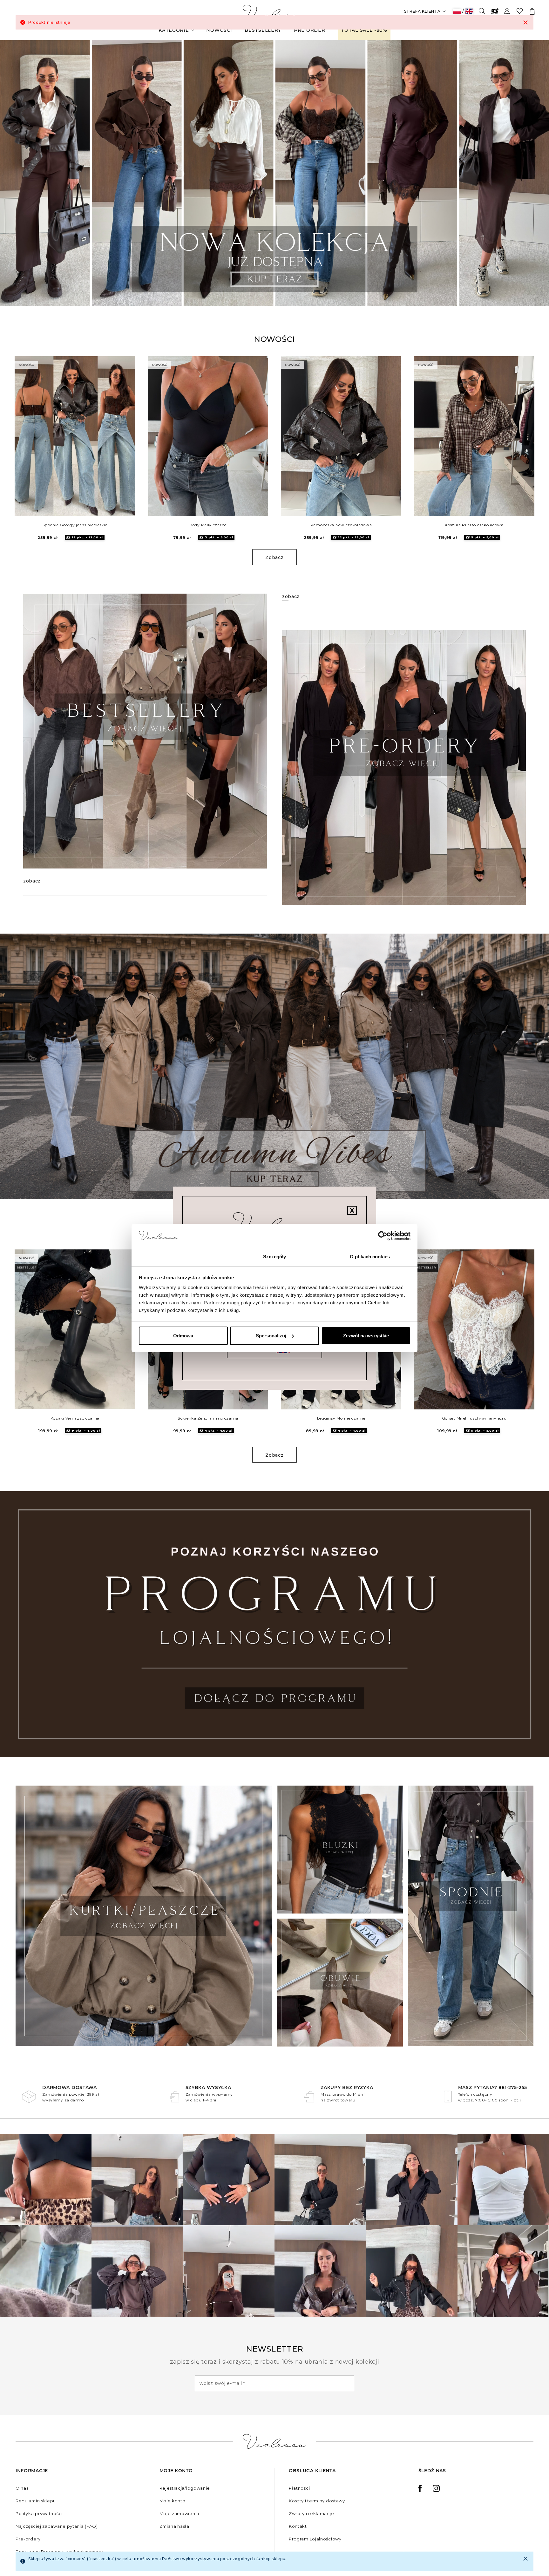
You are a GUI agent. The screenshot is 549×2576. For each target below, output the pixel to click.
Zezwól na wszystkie (366, 1336)
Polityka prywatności (39, 2513)
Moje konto (173, 2501)
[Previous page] (14, 173)
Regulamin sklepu (36, 2501)
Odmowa (183, 1336)
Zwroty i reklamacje (311, 2513)
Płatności (299, 2488)
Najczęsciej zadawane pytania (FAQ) (57, 2526)
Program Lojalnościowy (315, 2539)
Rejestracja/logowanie (185, 2488)
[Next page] (535, 173)
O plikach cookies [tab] (370, 1257)
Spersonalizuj (271, 1336)
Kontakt (298, 2526)
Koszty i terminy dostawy (317, 2501)
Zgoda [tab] (179, 1257)
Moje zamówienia (180, 2513)
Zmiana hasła (174, 2526)
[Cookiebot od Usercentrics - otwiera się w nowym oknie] (383, 1236)
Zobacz (274, 557)
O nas (22, 2488)
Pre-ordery (28, 2539)
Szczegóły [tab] (275, 1257)
